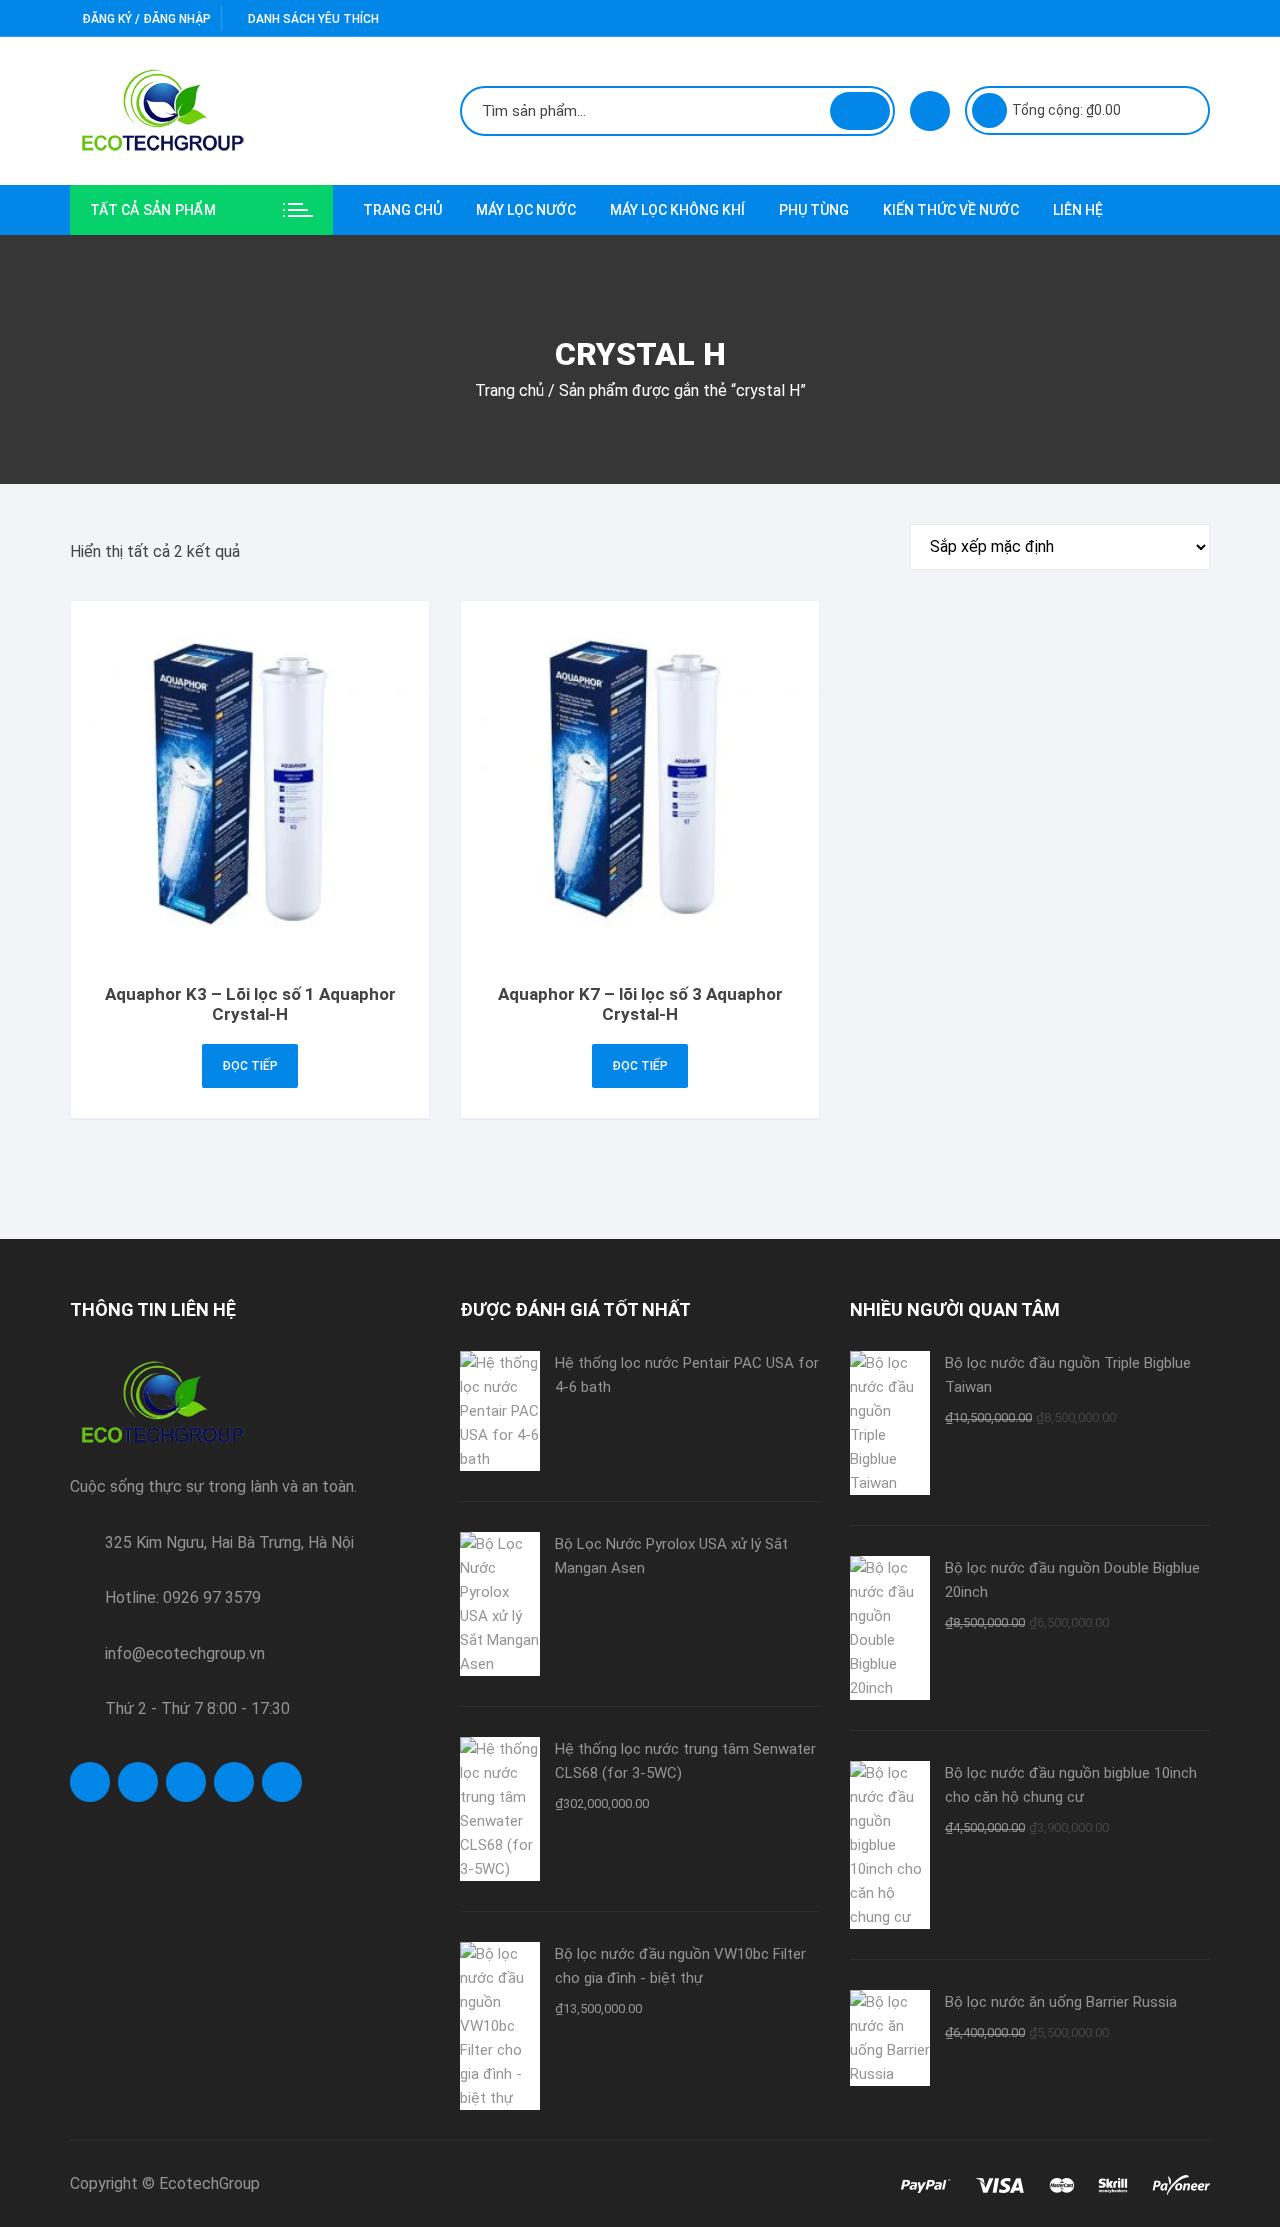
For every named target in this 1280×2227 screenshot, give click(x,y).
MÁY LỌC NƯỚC (526, 210)
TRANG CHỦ (402, 210)
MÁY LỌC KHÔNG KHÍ (677, 210)
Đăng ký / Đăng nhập (145, 19)
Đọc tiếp (250, 1066)
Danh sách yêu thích (312, 19)
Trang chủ (509, 390)
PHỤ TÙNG (814, 210)
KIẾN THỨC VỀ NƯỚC (951, 210)
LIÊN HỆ (1078, 210)
